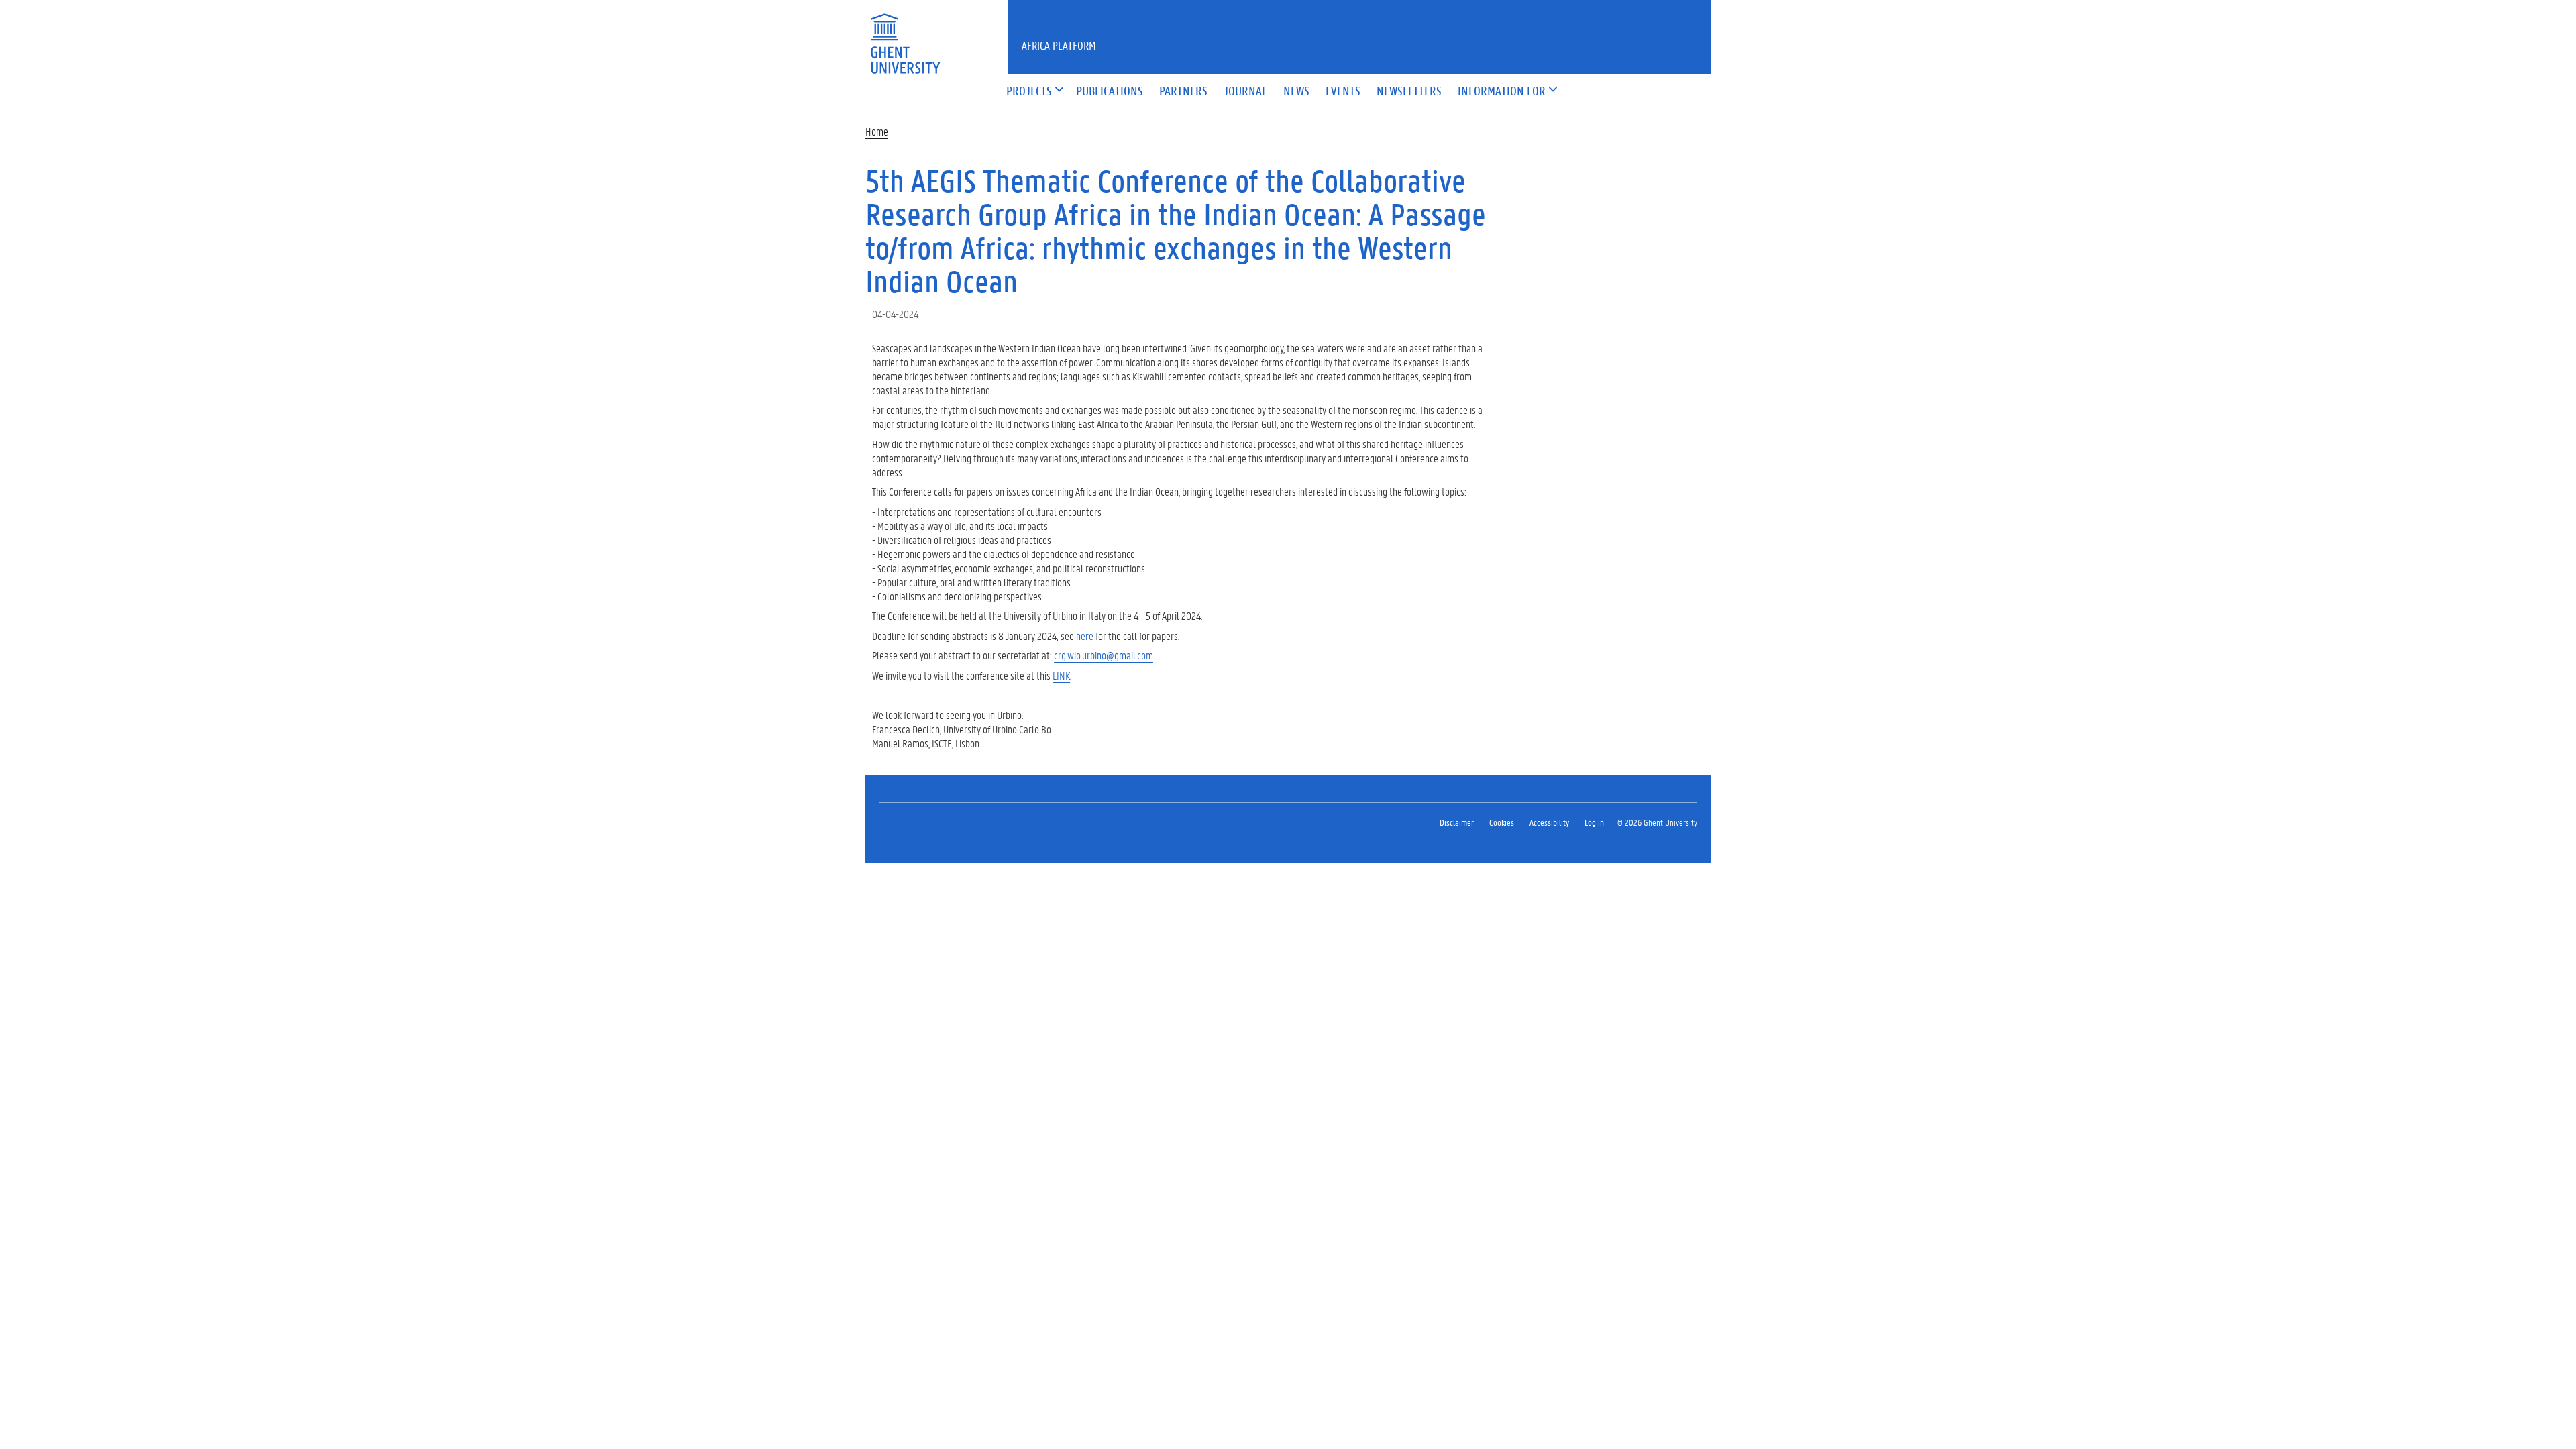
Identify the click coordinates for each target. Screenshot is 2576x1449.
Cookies (1502, 822)
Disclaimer (1457, 822)
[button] (1029, 92)
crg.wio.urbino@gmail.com (1104, 655)
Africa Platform (1059, 45)
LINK (1061, 675)
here (1084, 636)
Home (877, 131)
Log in (1594, 822)
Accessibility (1549, 822)
